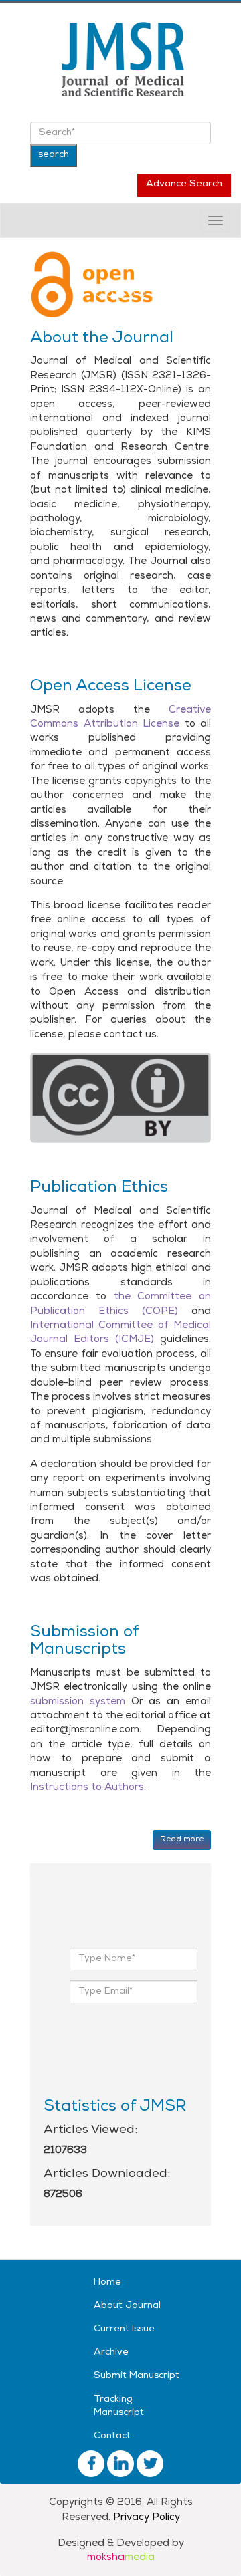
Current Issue (124, 2330)
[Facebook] (91, 2465)
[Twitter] (120, 2465)
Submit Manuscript (137, 2376)
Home (107, 2283)
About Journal (127, 2306)
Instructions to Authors (87, 1788)
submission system (78, 1702)
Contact (112, 2437)
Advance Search (184, 185)
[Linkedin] (150, 2465)
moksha (121, 2558)
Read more (182, 1840)
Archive (111, 2353)
